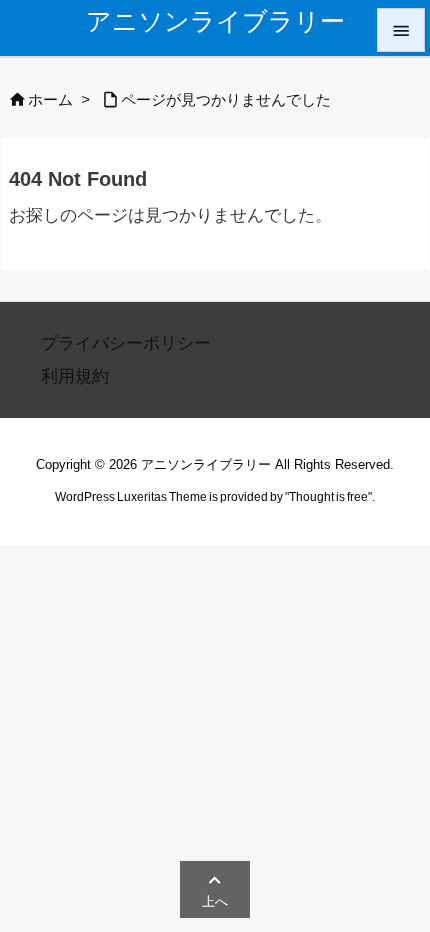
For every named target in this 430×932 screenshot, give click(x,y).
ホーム (50, 100)
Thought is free (328, 497)
